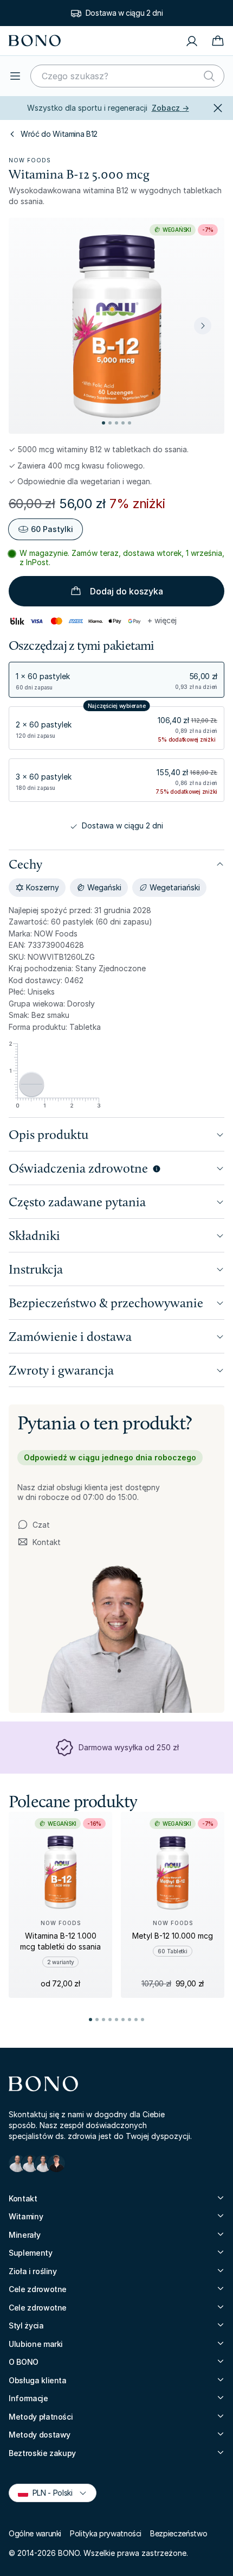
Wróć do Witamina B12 (59, 134)
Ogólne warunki (35, 2533)
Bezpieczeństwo (179, 2533)
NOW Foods (30, 160)
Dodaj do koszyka (127, 591)
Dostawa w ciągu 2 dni (124, 13)
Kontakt (39, 1542)
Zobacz (170, 108)
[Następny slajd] (203, 326)
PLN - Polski (48, 2492)
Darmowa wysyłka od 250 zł (129, 1747)
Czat (41, 1525)
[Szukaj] (209, 76)
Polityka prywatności (106, 2533)
